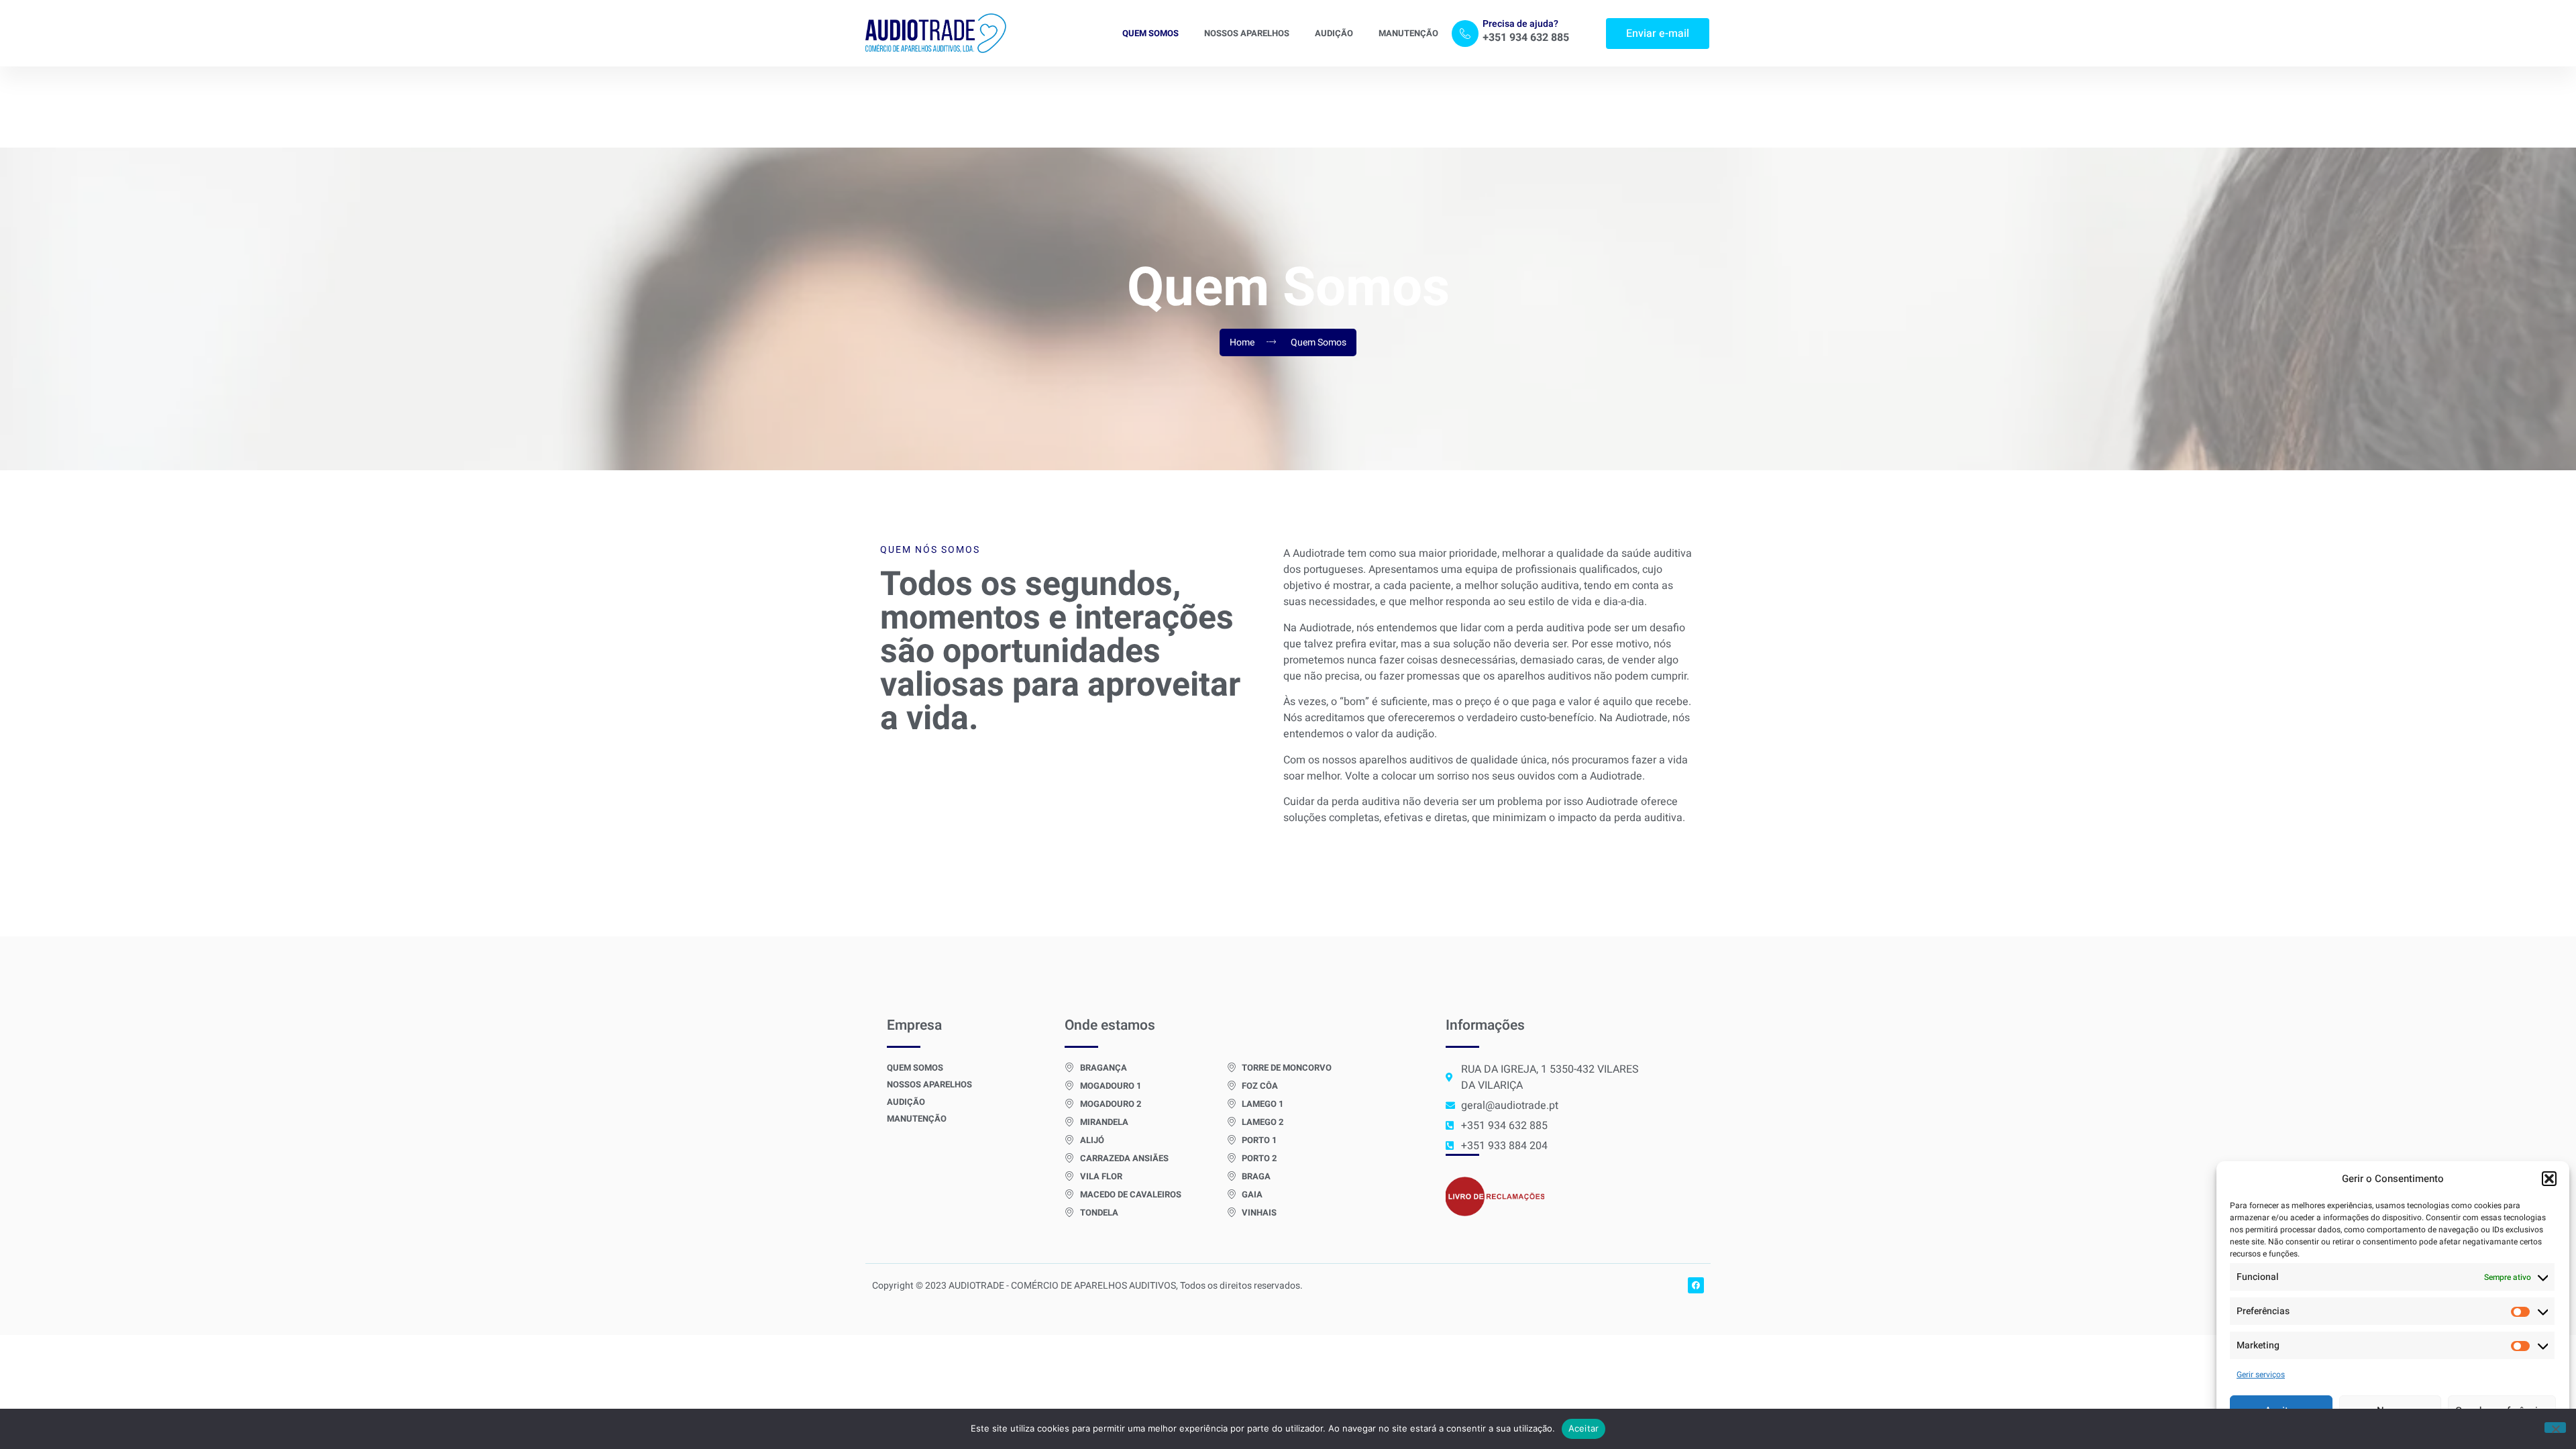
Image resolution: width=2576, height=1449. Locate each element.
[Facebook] (1696, 1285)
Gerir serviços (2261, 1375)
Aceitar (1584, 1428)
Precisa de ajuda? (1520, 24)
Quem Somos (1150, 33)
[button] (2549, 1179)
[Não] (2555, 1428)
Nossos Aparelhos (1247, 33)
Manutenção (1408, 33)
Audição (1334, 33)
